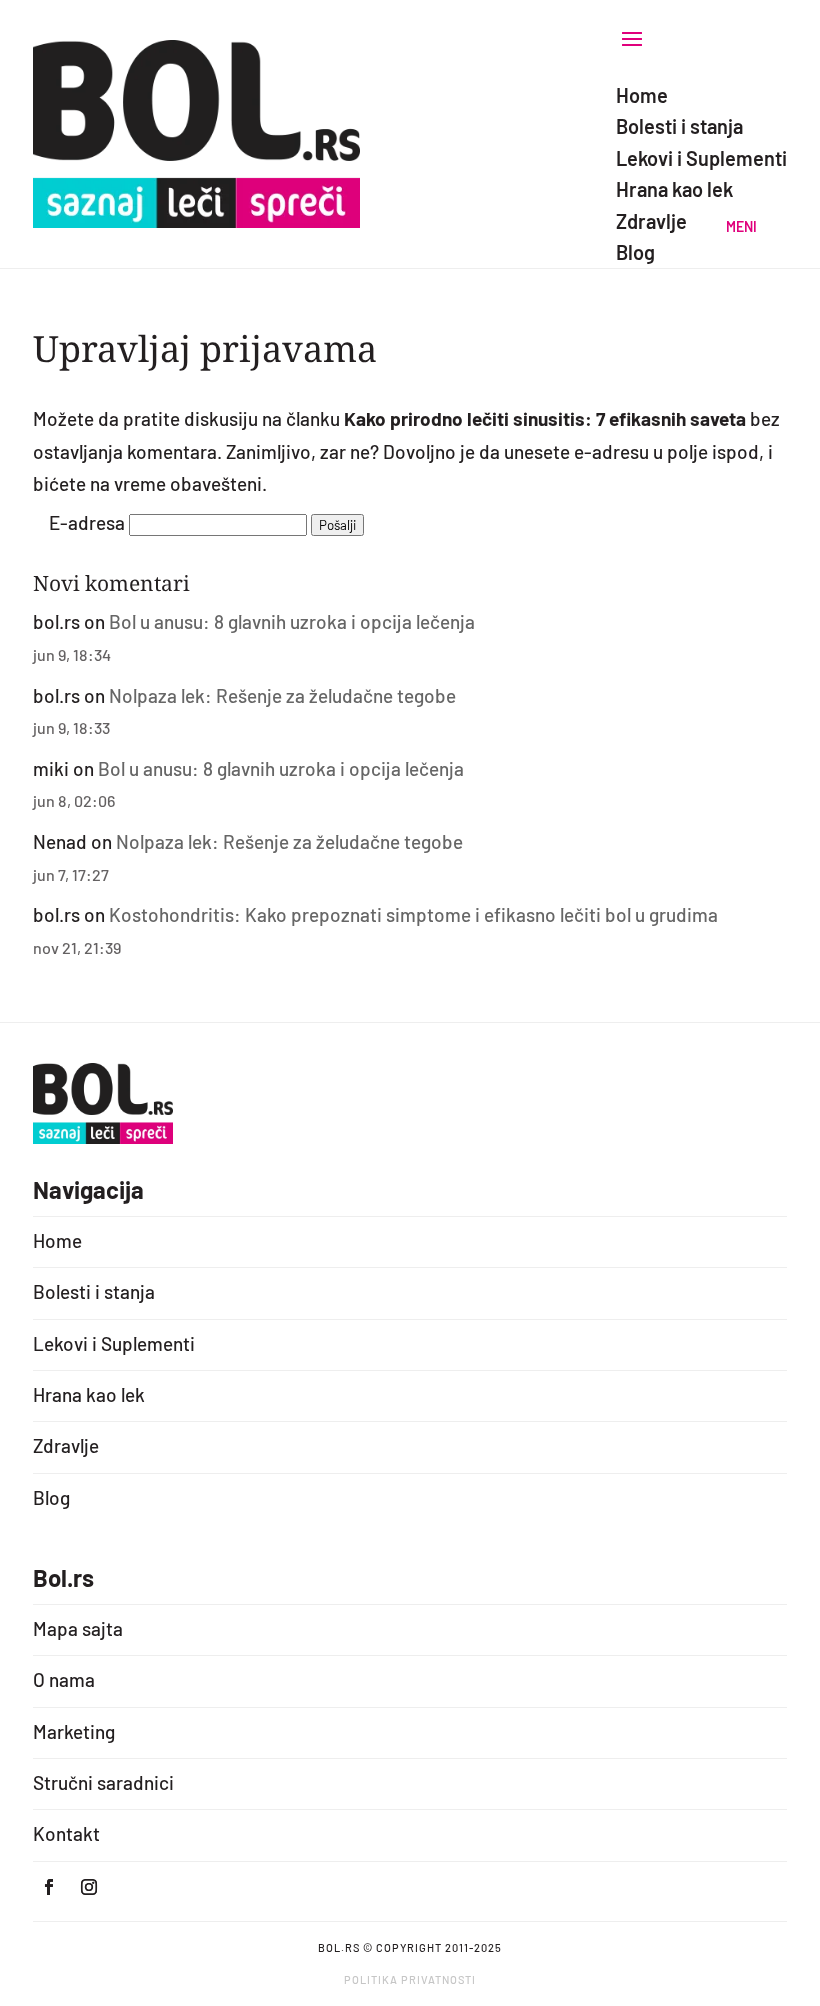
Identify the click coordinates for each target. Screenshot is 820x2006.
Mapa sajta (78, 1628)
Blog (51, 1497)
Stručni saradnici (103, 1782)
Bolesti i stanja (94, 1291)
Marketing (74, 1731)
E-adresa (87, 522)
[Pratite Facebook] (49, 1887)
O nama (64, 1679)
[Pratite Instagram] (89, 1887)
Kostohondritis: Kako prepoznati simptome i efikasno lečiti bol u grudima (413, 914)
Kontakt (66, 1833)
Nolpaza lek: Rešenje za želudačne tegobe (282, 695)
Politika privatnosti (410, 1979)
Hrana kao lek (89, 1394)
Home (57, 1240)
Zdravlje (66, 1445)
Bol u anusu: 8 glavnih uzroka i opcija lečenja (292, 621)
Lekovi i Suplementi (114, 1343)
